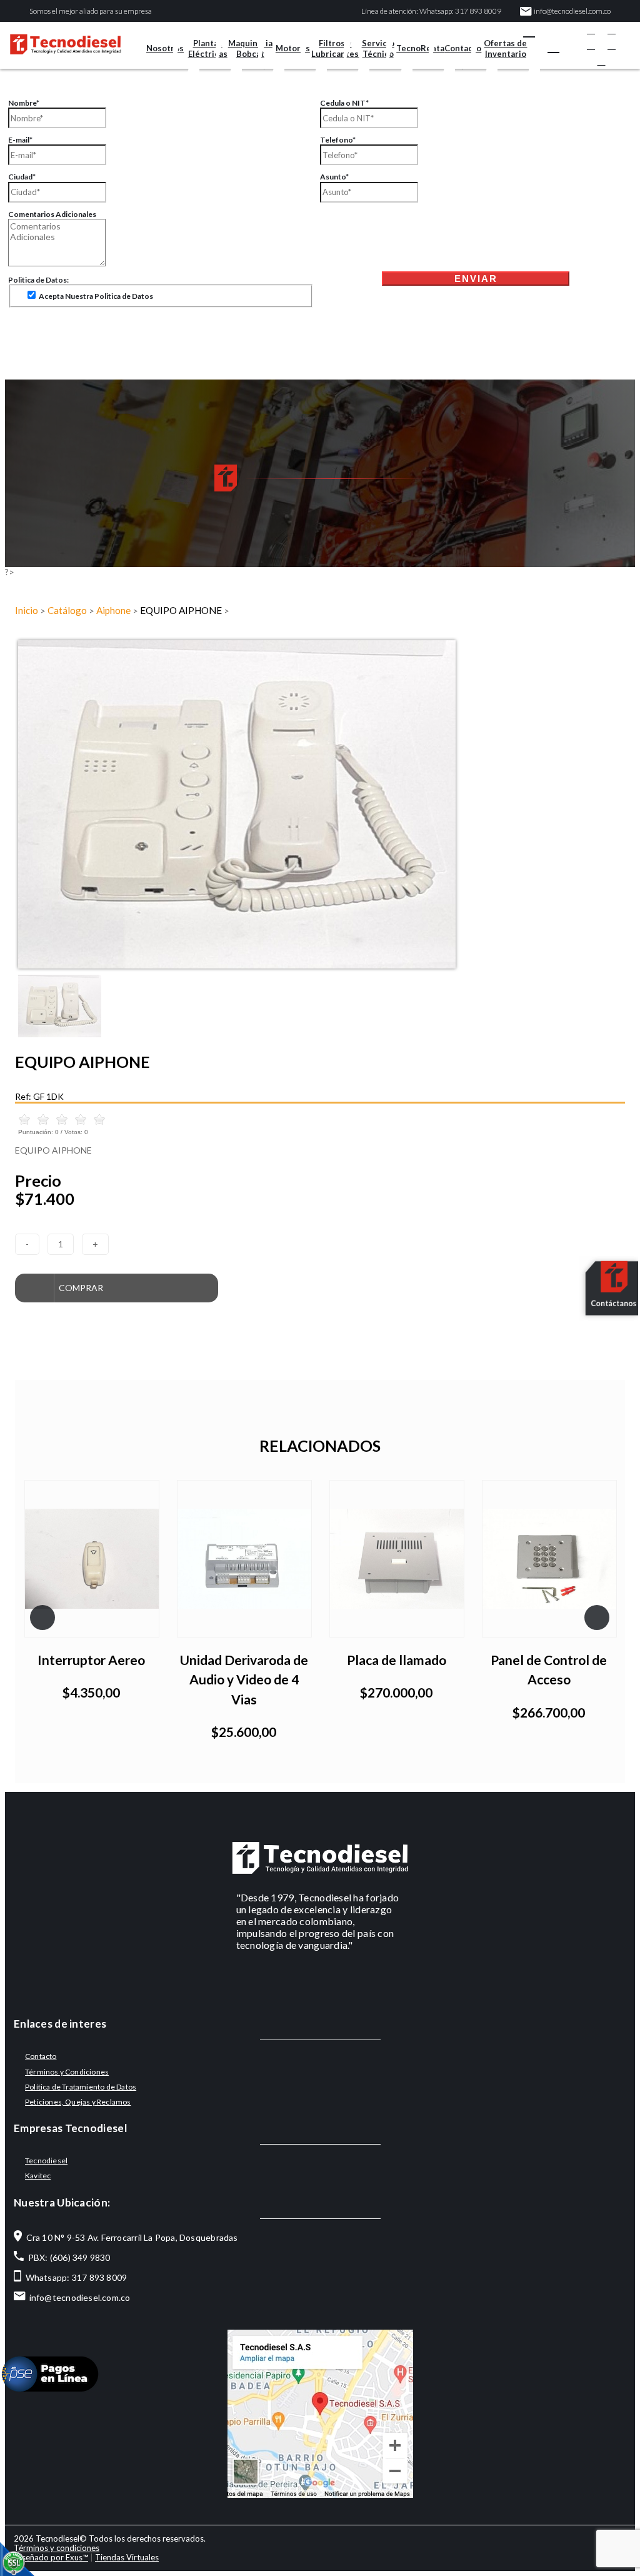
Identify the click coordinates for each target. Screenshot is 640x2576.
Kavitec (38, 2176)
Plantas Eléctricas (208, 48)
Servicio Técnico (378, 48)
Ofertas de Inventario (505, 48)
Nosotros (165, 48)
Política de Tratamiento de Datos (81, 2087)
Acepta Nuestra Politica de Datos (95, 296)
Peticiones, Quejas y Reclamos (78, 2102)
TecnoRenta (420, 48)
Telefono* (338, 140)
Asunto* (334, 177)
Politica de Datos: (38, 280)
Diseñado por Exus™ (51, 2557)
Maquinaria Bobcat (250, 48)
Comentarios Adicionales (52, 214)
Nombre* (24, 103)
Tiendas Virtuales (127, 2557)
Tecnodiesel (46, 2161)
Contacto (463, 48)
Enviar (476, 279)
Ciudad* (22, 177)
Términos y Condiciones (67, 2072)
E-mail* (20, 140)
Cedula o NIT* (344, 103)
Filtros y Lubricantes (335, 48)
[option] (320, 804)
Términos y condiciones (57, 2548)
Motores (293, 48)
